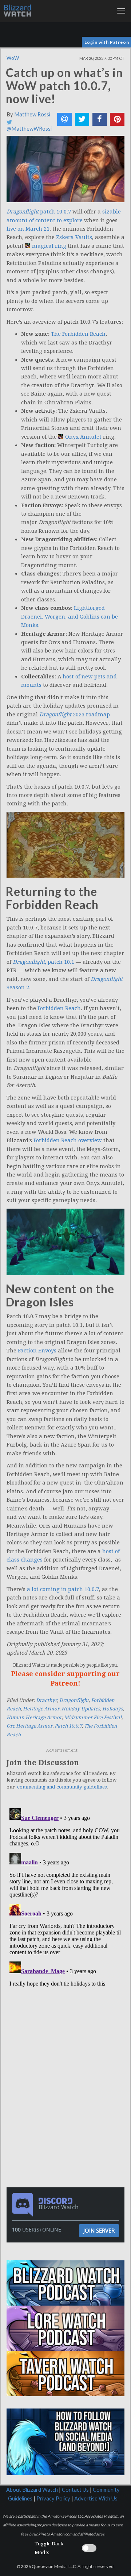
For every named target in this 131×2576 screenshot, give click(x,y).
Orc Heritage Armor (29, 1726)
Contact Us (75, 2490)
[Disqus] (65, 1897)
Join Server (99, 2230)
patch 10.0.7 (39, 212)
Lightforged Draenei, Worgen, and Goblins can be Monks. (70, 617)
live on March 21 (28, 229)
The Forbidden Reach (78, 334)
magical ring (49, 246)
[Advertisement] (67, 2040)
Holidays (113, 1709)
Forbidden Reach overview (68, 1140)
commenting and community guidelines (62, 1787)
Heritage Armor (41, 1709)
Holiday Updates (81, 1709)
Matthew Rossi (32, 114)
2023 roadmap (75, 715)
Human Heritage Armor (34, 1718)
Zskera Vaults (74, 237)
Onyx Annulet (83, 437)
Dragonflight (74, 1700)
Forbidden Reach (59, 1008)
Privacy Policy (53, 2498)
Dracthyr (47, 1700)
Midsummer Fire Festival (93, 1718)
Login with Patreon (107, 42)
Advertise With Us (96, 2498)
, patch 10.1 (43, 962)
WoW (13, 58)
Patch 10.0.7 (68, 1726)
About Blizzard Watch (32, 2490)
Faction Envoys (37, 1351)
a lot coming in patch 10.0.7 (63, 1589)
